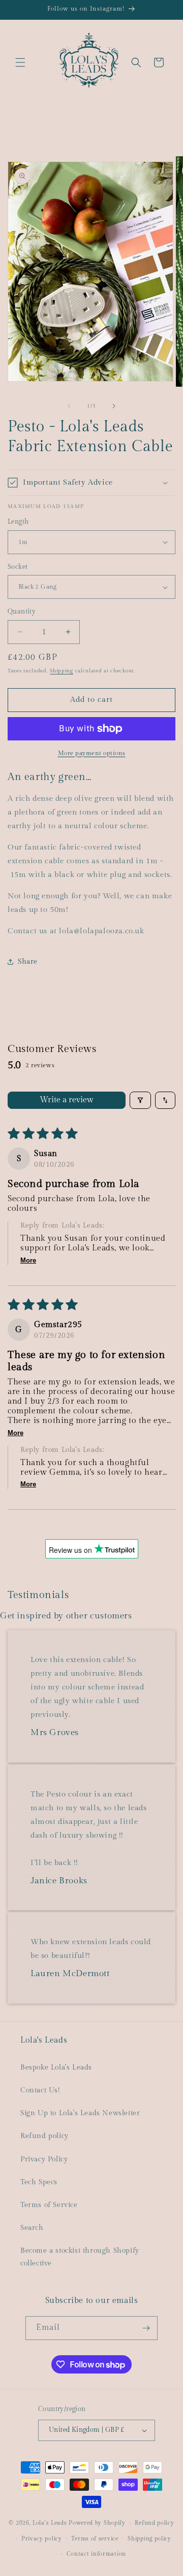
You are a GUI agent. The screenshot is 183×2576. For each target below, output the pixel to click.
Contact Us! (40, 2090)
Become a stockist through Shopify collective (80, 2257)
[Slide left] (69, 406)
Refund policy (44, 2136)
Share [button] (28, 962)
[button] (20, 62)
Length (18, 522)
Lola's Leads (50, 2523)
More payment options (92, 753)
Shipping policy (149, 2539)
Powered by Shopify (97, 2523)
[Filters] (140, 1100)
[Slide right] (114, 406)
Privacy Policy (44, 2159)
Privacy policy (42, 2539)
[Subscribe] (146, 2328)
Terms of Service (49, 2205)
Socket (18, 567)
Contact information (96, 2554)
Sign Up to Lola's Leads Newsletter (80, 2113)
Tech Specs (39, 2182)
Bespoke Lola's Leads (56, 2067)
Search (32, 2228)
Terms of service (95, 2539)
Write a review (67, 1100)
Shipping (62, 671)
